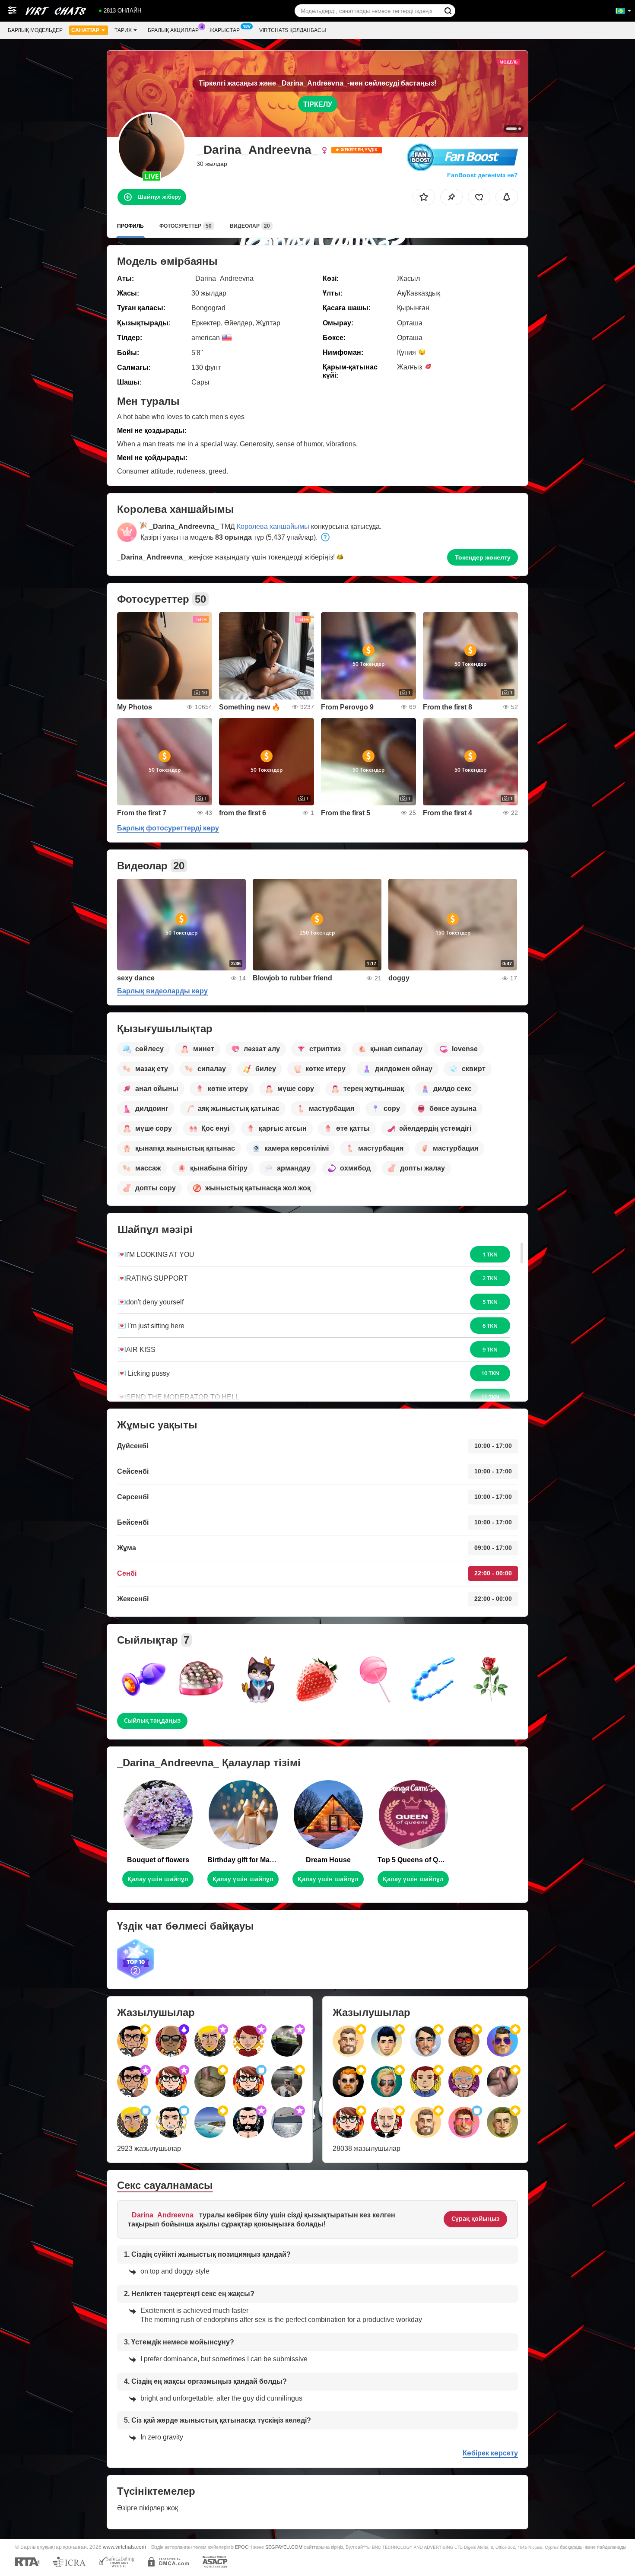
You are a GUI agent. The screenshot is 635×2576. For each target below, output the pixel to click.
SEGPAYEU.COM (284, 2547)
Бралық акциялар (173, 30)
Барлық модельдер (35, 30)
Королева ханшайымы (273, 526)
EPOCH (243, 2547)
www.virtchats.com (124, 2547)
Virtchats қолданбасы (293, 30)
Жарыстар (225, 30)
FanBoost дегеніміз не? (482, 175)
